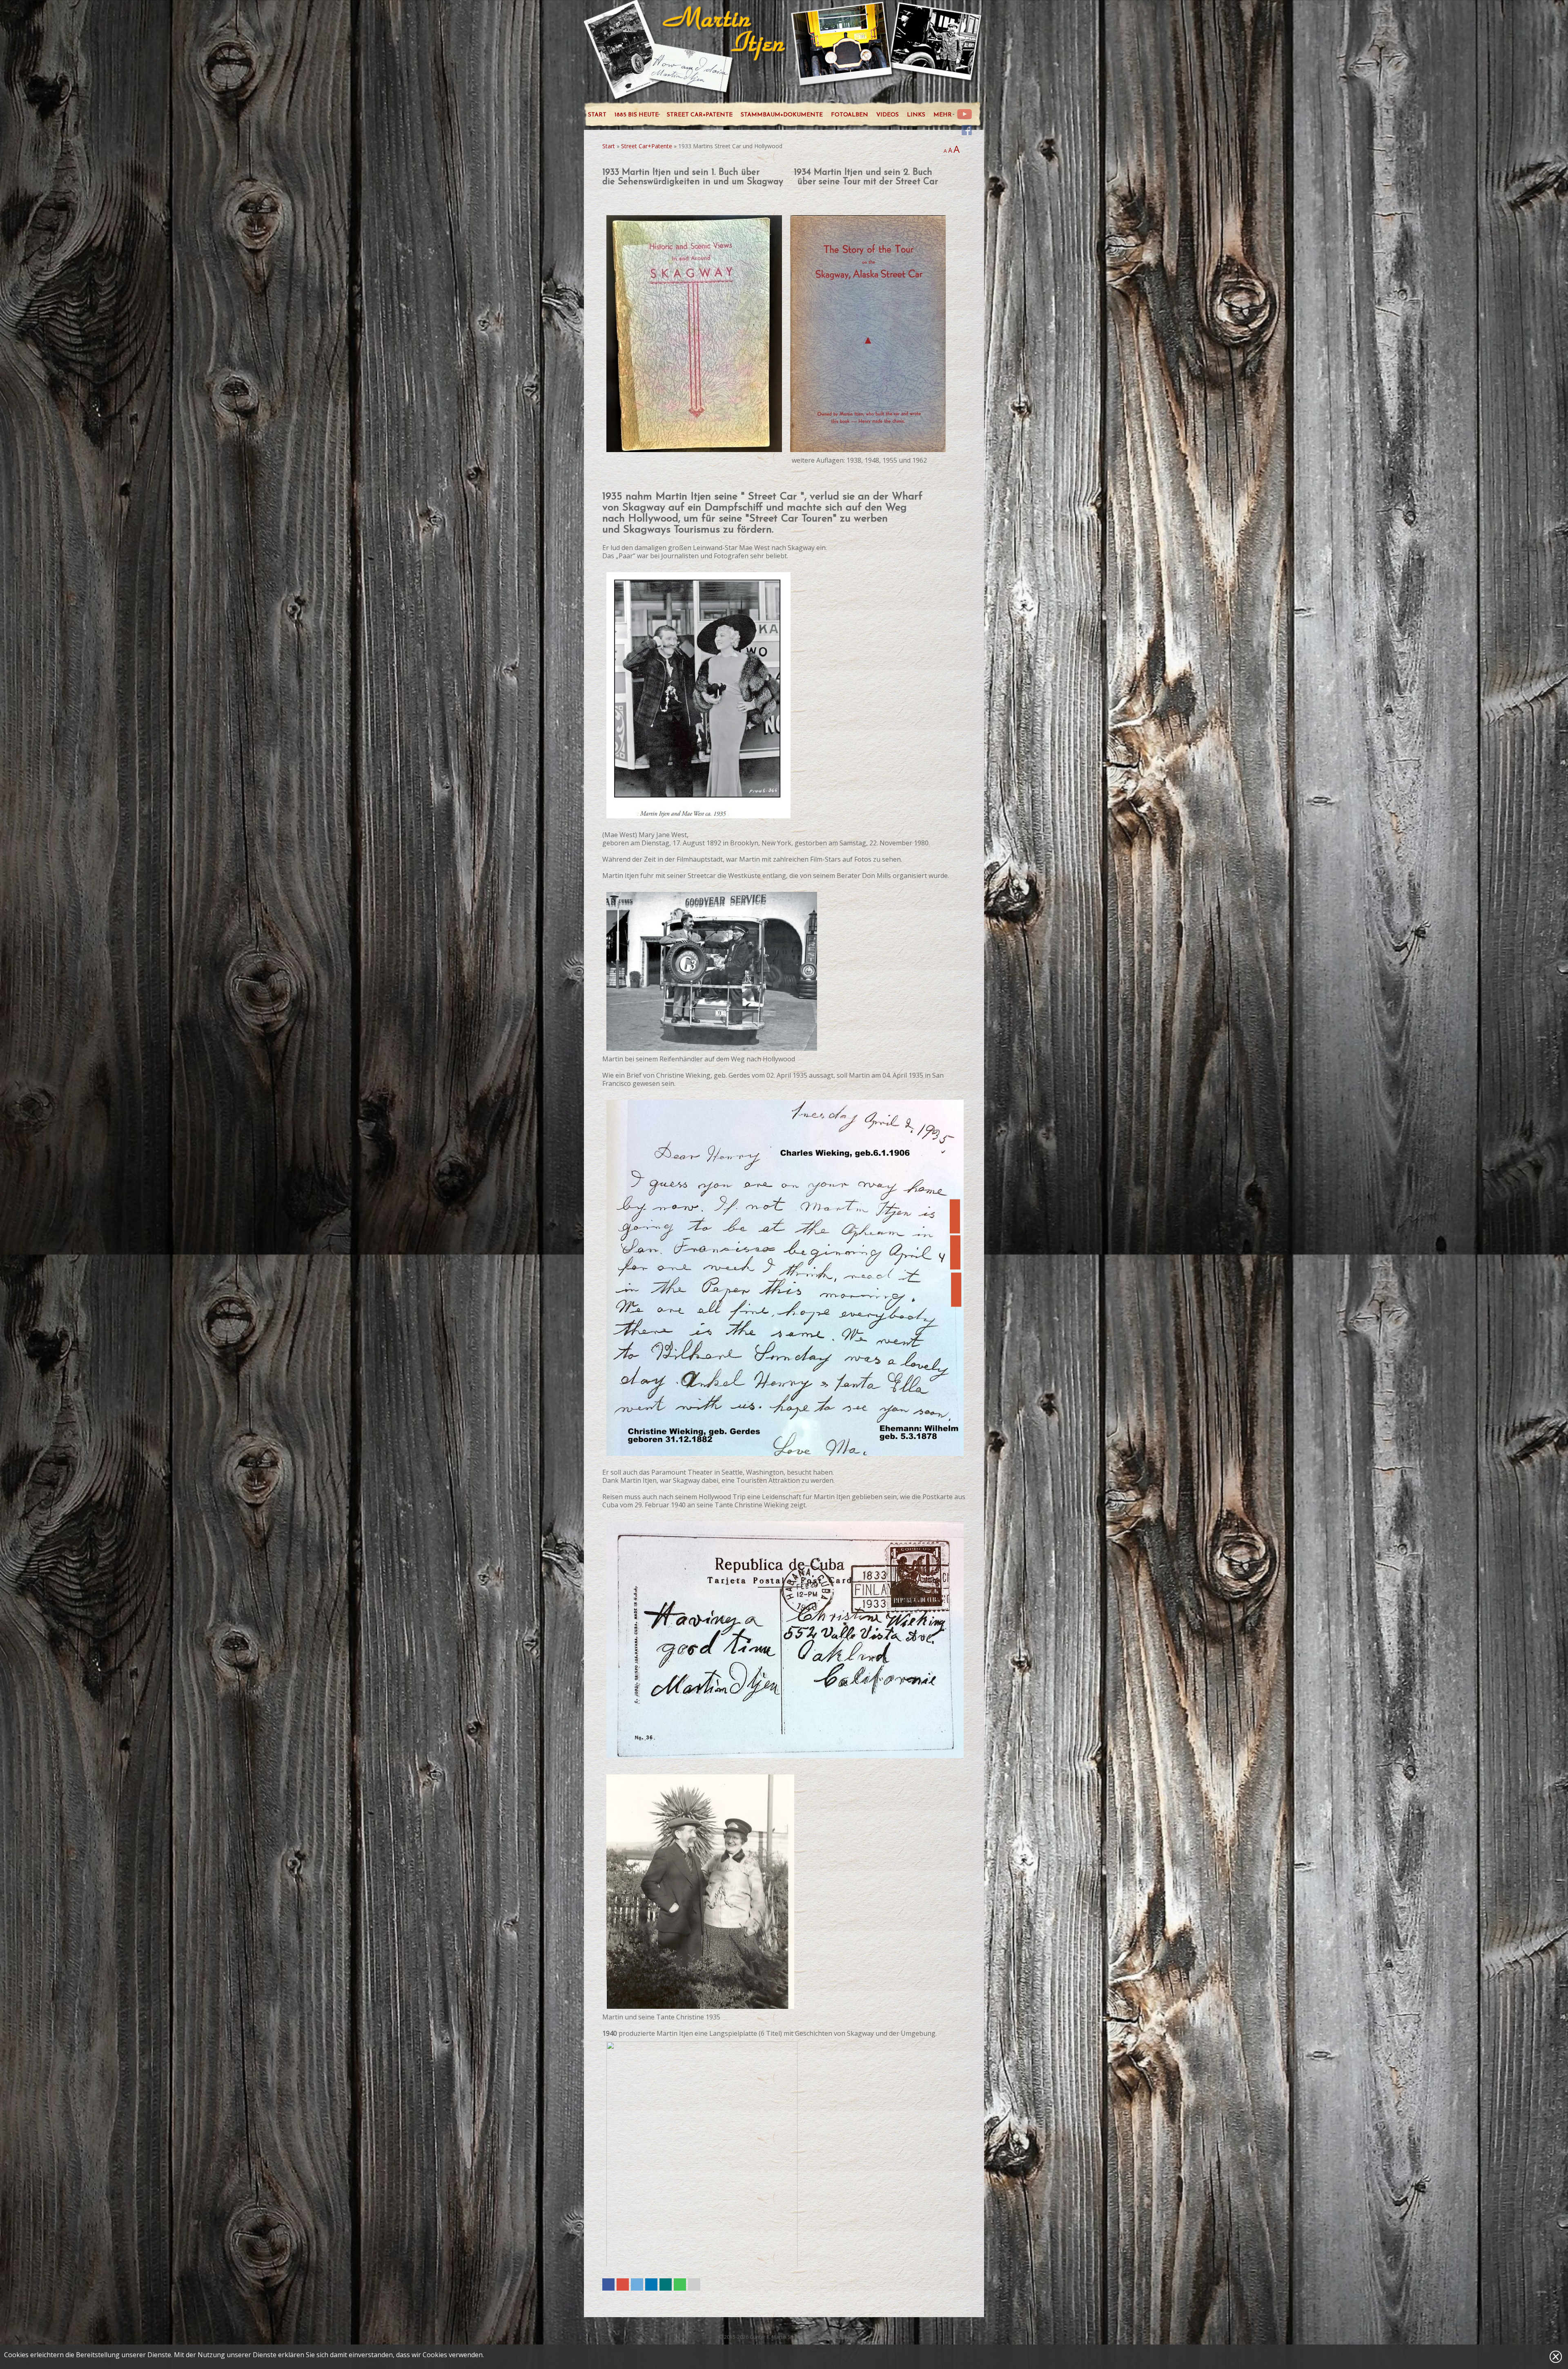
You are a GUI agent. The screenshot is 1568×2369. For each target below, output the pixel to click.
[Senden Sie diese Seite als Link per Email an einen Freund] (694, 2284)
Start (609, 146)
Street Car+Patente (647, 146)
